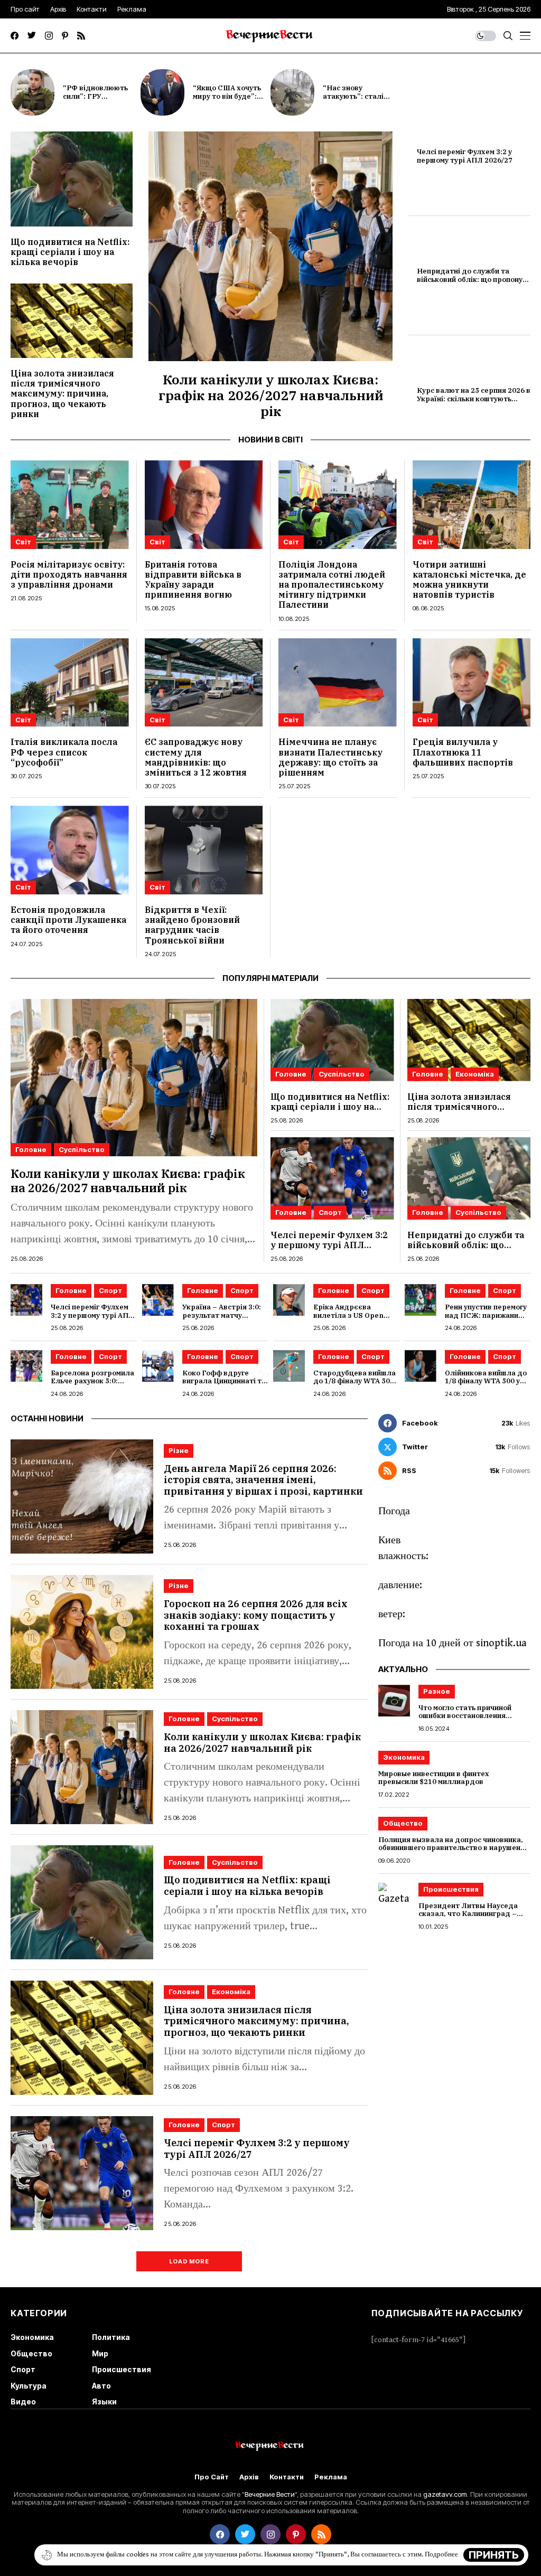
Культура (29, 2386)
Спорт (330, 1212)
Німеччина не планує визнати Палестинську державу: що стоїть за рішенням (330, 757)
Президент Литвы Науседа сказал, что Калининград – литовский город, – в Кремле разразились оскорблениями (471, 1918)
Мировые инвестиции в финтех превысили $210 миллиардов (434, 1778)
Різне (179, 1450)
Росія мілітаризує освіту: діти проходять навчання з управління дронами (69, 574)
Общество (403, 1823)
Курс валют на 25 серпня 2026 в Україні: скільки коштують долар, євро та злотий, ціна (474, 399)
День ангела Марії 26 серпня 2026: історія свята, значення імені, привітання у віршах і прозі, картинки (263, 1480)
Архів (249, 2477)
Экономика (404, 1757)
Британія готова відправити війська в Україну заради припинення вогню (193, 580)
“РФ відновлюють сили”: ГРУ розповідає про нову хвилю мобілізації (100, 100)
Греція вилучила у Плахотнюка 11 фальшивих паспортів (463, 752)
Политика (111, 2337)
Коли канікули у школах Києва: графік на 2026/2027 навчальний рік (271, 395)
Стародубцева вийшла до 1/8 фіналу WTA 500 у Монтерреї (355, 1381)
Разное (437, 1691)
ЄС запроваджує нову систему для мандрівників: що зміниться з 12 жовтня (196, 757)
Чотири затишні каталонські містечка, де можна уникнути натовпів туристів (469, 580)
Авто (101, 2386)
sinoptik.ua (501, 1643)
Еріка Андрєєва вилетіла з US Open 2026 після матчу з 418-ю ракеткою (355, 1319)
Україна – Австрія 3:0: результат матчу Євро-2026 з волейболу (224, 1315)
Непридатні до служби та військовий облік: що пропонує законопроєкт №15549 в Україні (472, 284)
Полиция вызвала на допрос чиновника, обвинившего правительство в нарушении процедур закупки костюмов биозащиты (454, 1848)
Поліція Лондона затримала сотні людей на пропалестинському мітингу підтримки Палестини (332, 585)
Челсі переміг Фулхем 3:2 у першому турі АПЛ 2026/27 (465, 156)
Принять (494, 2555)
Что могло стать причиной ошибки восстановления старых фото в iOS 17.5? (465, 1716)
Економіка (475, 1074)
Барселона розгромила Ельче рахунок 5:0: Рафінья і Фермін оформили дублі (92, 1385)
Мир (100, 2353)
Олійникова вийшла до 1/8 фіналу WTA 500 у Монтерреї (486, 1381)
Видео (23, 2402)
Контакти (287, 2477)
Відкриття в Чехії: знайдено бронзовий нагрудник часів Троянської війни (192, 925)
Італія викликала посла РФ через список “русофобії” (64, 752)
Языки (104, 2402)
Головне (31, 1149)
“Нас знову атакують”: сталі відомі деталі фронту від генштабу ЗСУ (362, 100)
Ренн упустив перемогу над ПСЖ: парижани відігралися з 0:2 (486, 1315)
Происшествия (451, 1889)
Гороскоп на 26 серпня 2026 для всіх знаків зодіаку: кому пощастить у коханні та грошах (256, 1615)
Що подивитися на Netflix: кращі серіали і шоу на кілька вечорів (70, 252)
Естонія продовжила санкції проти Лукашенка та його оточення (68, 920)
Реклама (331, 2477)
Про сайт (212, 2477)
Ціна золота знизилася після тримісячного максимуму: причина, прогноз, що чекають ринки (62, 394)
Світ (23, 542)
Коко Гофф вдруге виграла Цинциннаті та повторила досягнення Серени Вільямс (224, 1385)
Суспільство (82, 1149)
